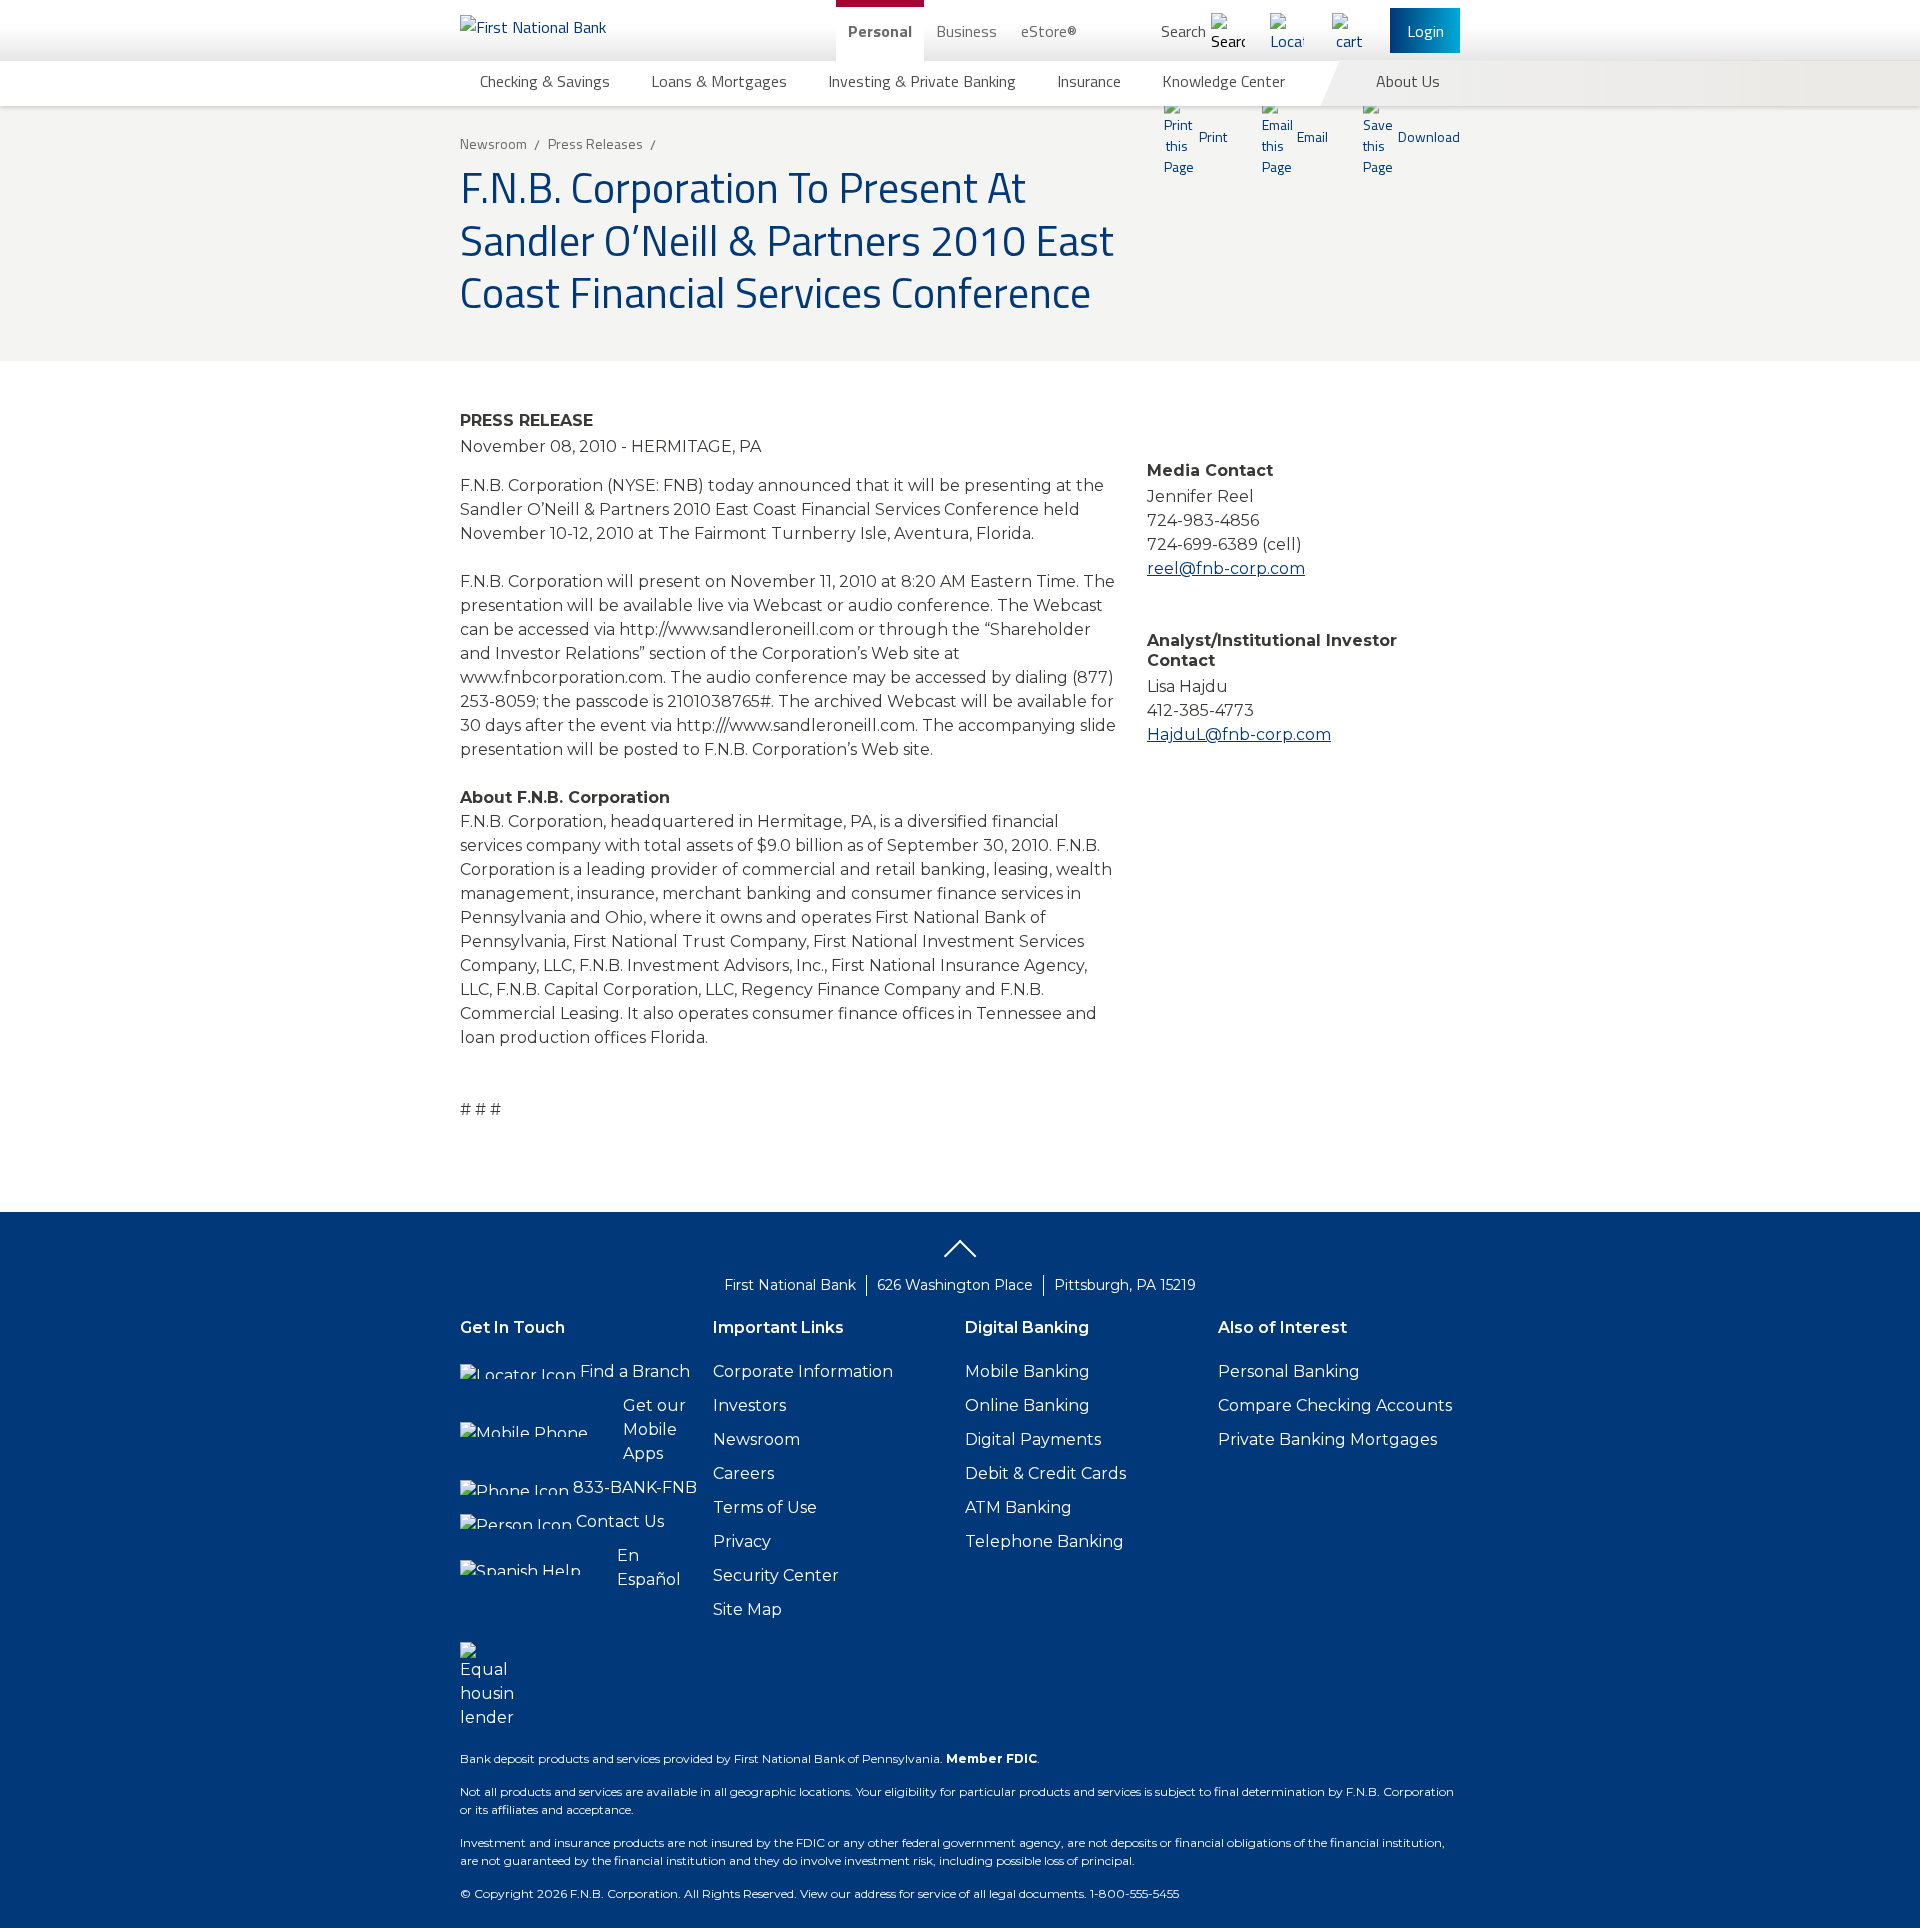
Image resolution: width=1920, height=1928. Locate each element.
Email (1312, 136)
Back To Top (960, 1256)
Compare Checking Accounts (1335, 1405)
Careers (743, 1473)
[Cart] (1349, 30)
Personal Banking (1289, 1371)
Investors (749, 1405)
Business (966, 31)
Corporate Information (803, 1371)
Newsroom (756, 1439)
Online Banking (1027, 1405)
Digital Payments (1033, 1439)
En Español (649, 1567)
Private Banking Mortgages (1327, 1439)
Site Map (747, 1609)
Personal (880, 31)
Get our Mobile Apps (654, 1429)
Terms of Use (765, 1507)
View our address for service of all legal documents (942, 1893)
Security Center (776, 1575)
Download (1429, 136)
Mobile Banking (1027, 1371)
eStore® (1049, 31)
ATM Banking (1018, 1507)
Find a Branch (635, 1371)
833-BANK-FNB (635, 1487)
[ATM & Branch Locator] (1287, 30)
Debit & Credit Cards (1045, 1473)
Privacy (742, 1541)
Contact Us (620, 1521)
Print (1213, 136)
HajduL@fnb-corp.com (1239, 734)
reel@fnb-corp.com (1226, 568)
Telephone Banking (1044, 1541)
